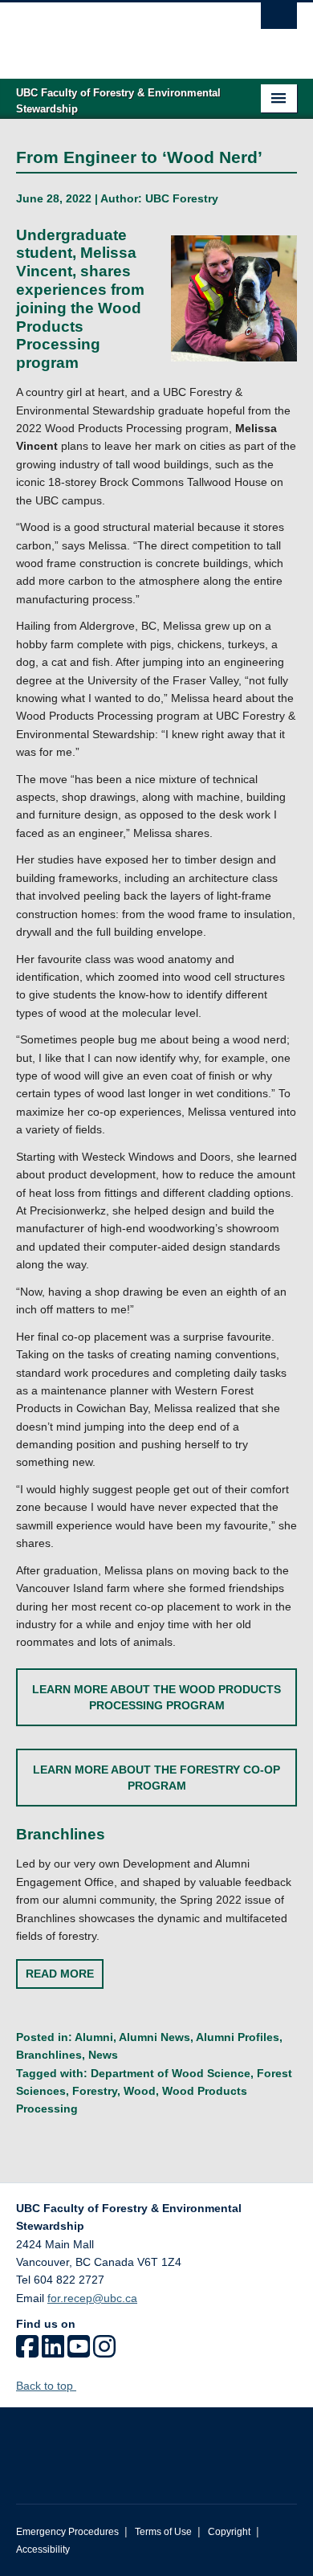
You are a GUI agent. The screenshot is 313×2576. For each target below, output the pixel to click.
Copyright (229, 2532)
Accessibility (43, 2549)
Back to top (46, 2386)
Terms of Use (163, 2532)
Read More (60, 1974)
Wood (140, 2091)
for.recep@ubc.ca (92, 2298)
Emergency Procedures (67, 2532)
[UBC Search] (279, 20)
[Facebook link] (27, 2352)
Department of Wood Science (171, 2073)
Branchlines (49, 2055)
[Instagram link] (104, 2352)
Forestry (95, 2091)
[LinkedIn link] (53, 2352)
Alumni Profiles (238, 2037)
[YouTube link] (79, 2352)
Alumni (94, 2037)
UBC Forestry (182, 198)
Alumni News (154, 2037)
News (103, 2055)
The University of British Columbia (114, 33)
